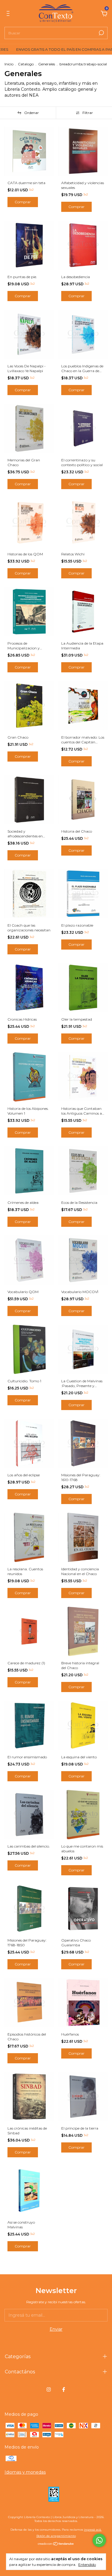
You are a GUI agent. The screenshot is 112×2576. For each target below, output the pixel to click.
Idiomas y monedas (25, 2472)
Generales (47, 64)
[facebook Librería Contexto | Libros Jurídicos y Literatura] (64, 2389)
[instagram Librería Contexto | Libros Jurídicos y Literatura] (49, 2389)
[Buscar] (101, 33)
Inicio (9, 64)
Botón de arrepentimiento (56, 2536)
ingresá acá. (93, 2530)
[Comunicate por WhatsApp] (99, 2540)
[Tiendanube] (56, 2544)
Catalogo (26, 64)
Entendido (87, 2565)
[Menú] (9, 14)
